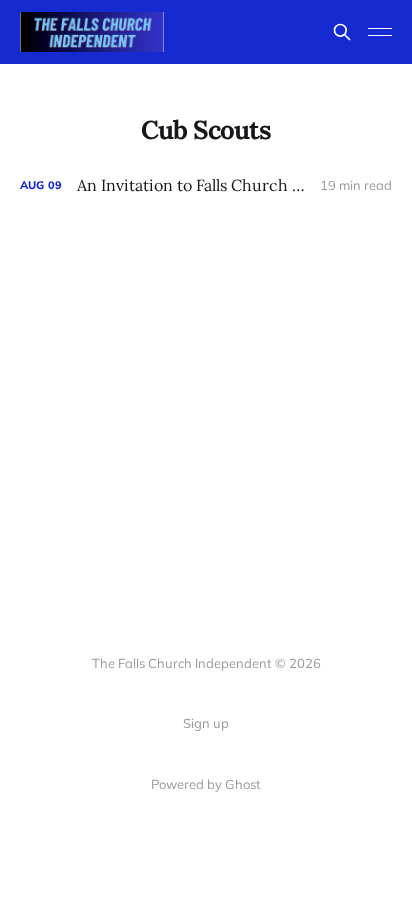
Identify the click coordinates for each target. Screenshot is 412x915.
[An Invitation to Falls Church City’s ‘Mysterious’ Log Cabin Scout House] (206, 185)
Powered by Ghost (206, 784)
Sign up (206, 723)
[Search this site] (342, 32)
